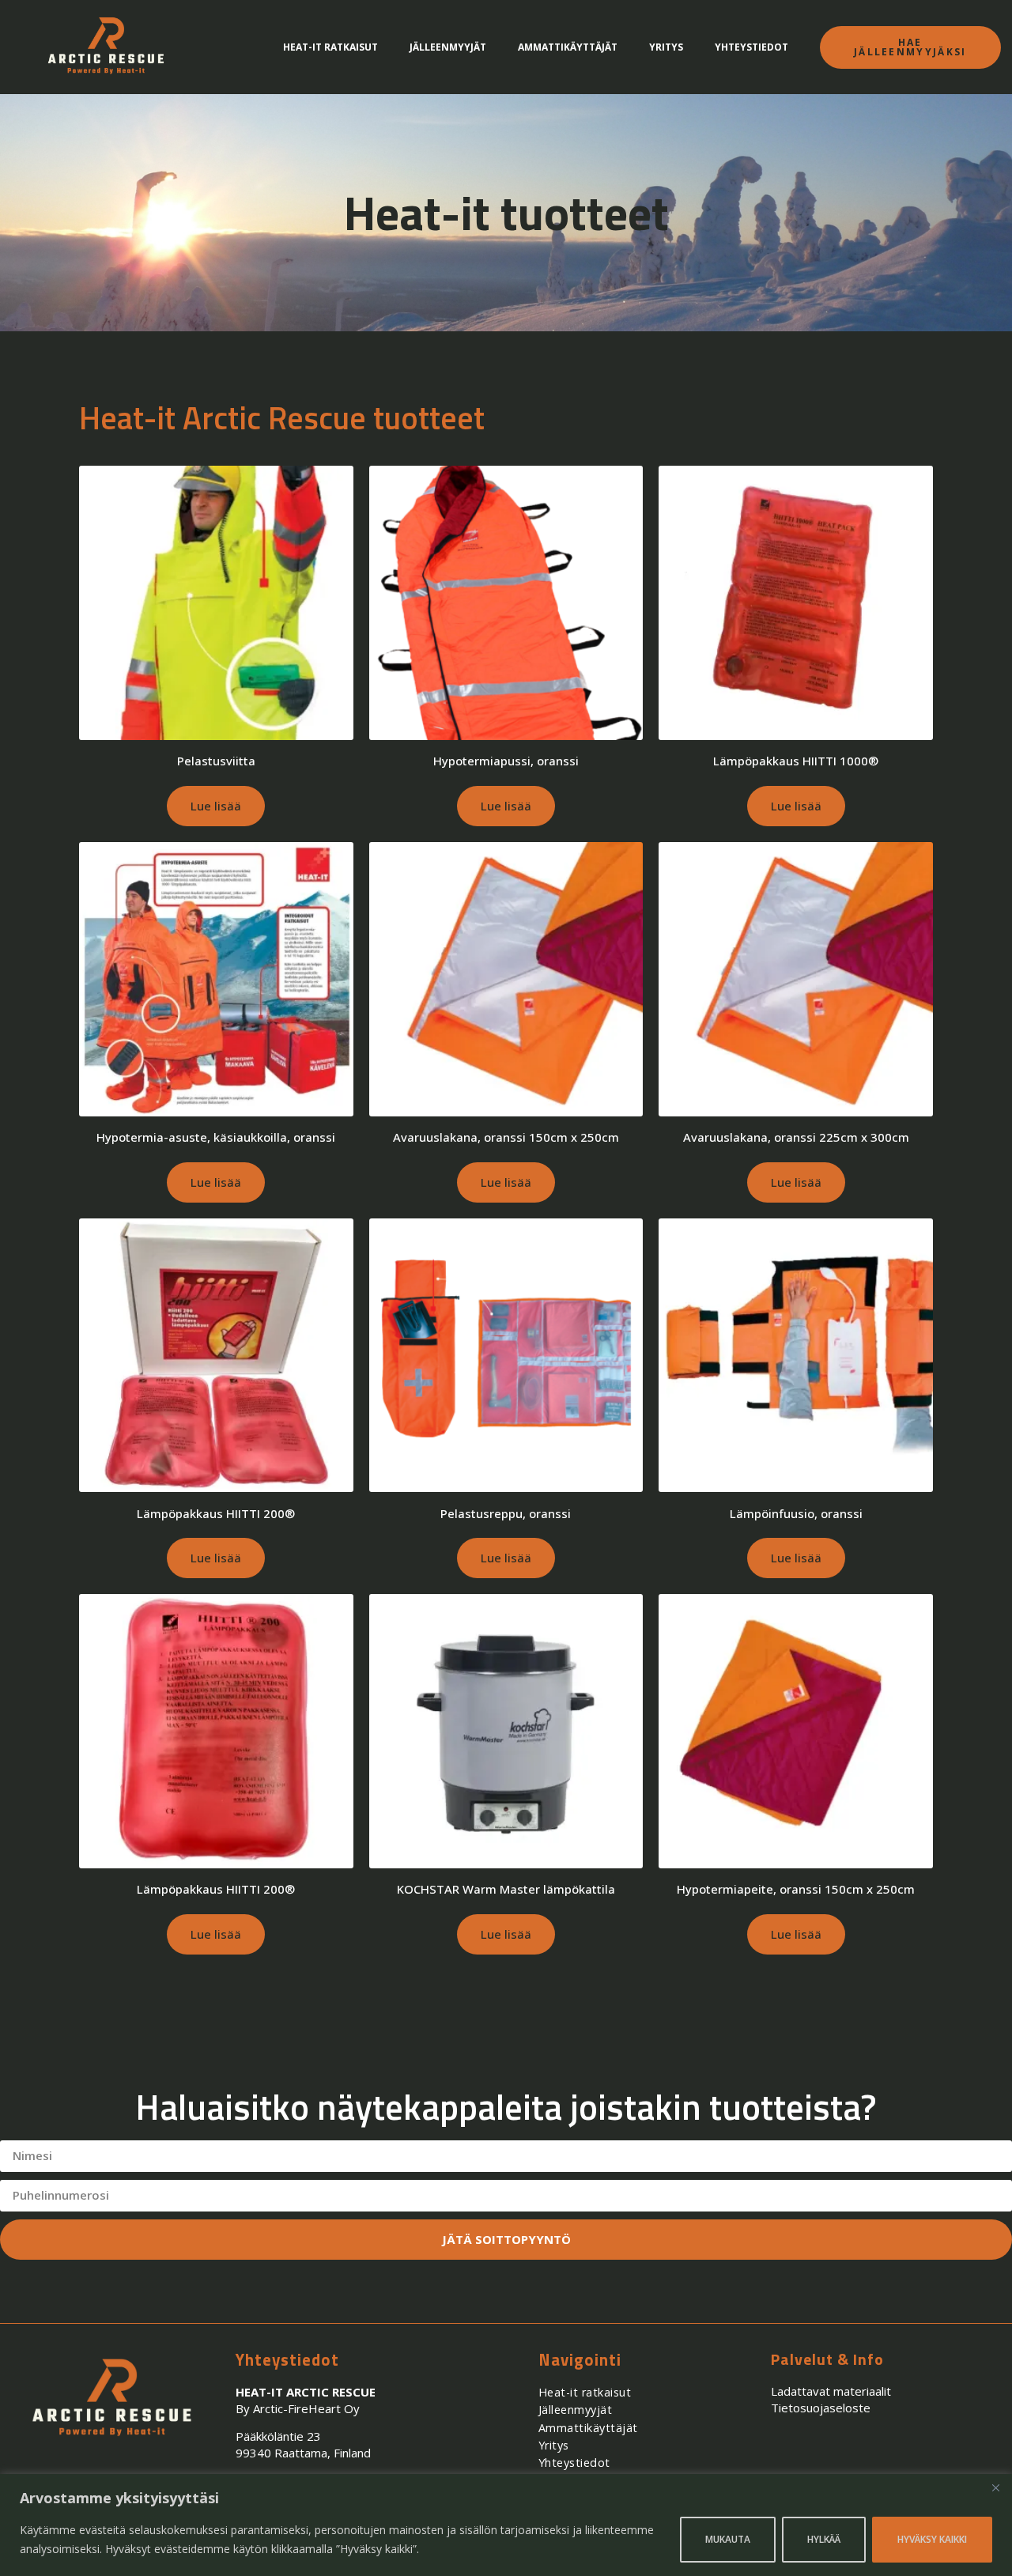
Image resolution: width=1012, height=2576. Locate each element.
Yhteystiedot (751, 47)
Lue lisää (216, 806)
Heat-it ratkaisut (330, 47)
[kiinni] (995, 2487)
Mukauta (728, 2539)
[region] (506, 2525)
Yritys (666, 47)
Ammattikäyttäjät (568, 47)
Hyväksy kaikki (932, 2539)
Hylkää (824, 2539)
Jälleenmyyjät (448, 47)
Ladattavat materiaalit (831, 2391)
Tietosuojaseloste (821, 2408)
